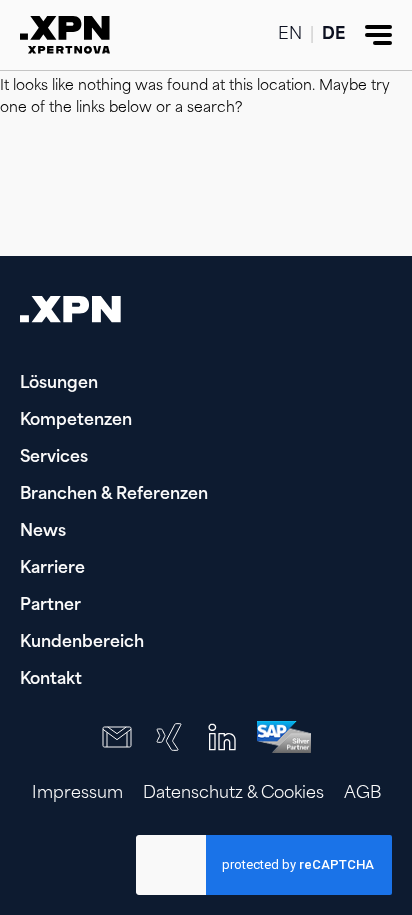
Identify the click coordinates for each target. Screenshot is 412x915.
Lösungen (59, 384)
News (43, 532)
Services (54, 458)
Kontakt (51, 680)
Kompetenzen (76, 421)
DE (333, 35)
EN (290, 35)
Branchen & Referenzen (114, 495)
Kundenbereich (82, 643)
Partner (50, 606)
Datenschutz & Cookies (233, 794)
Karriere (52, 569)
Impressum (77, 794)
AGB (362, 794)
